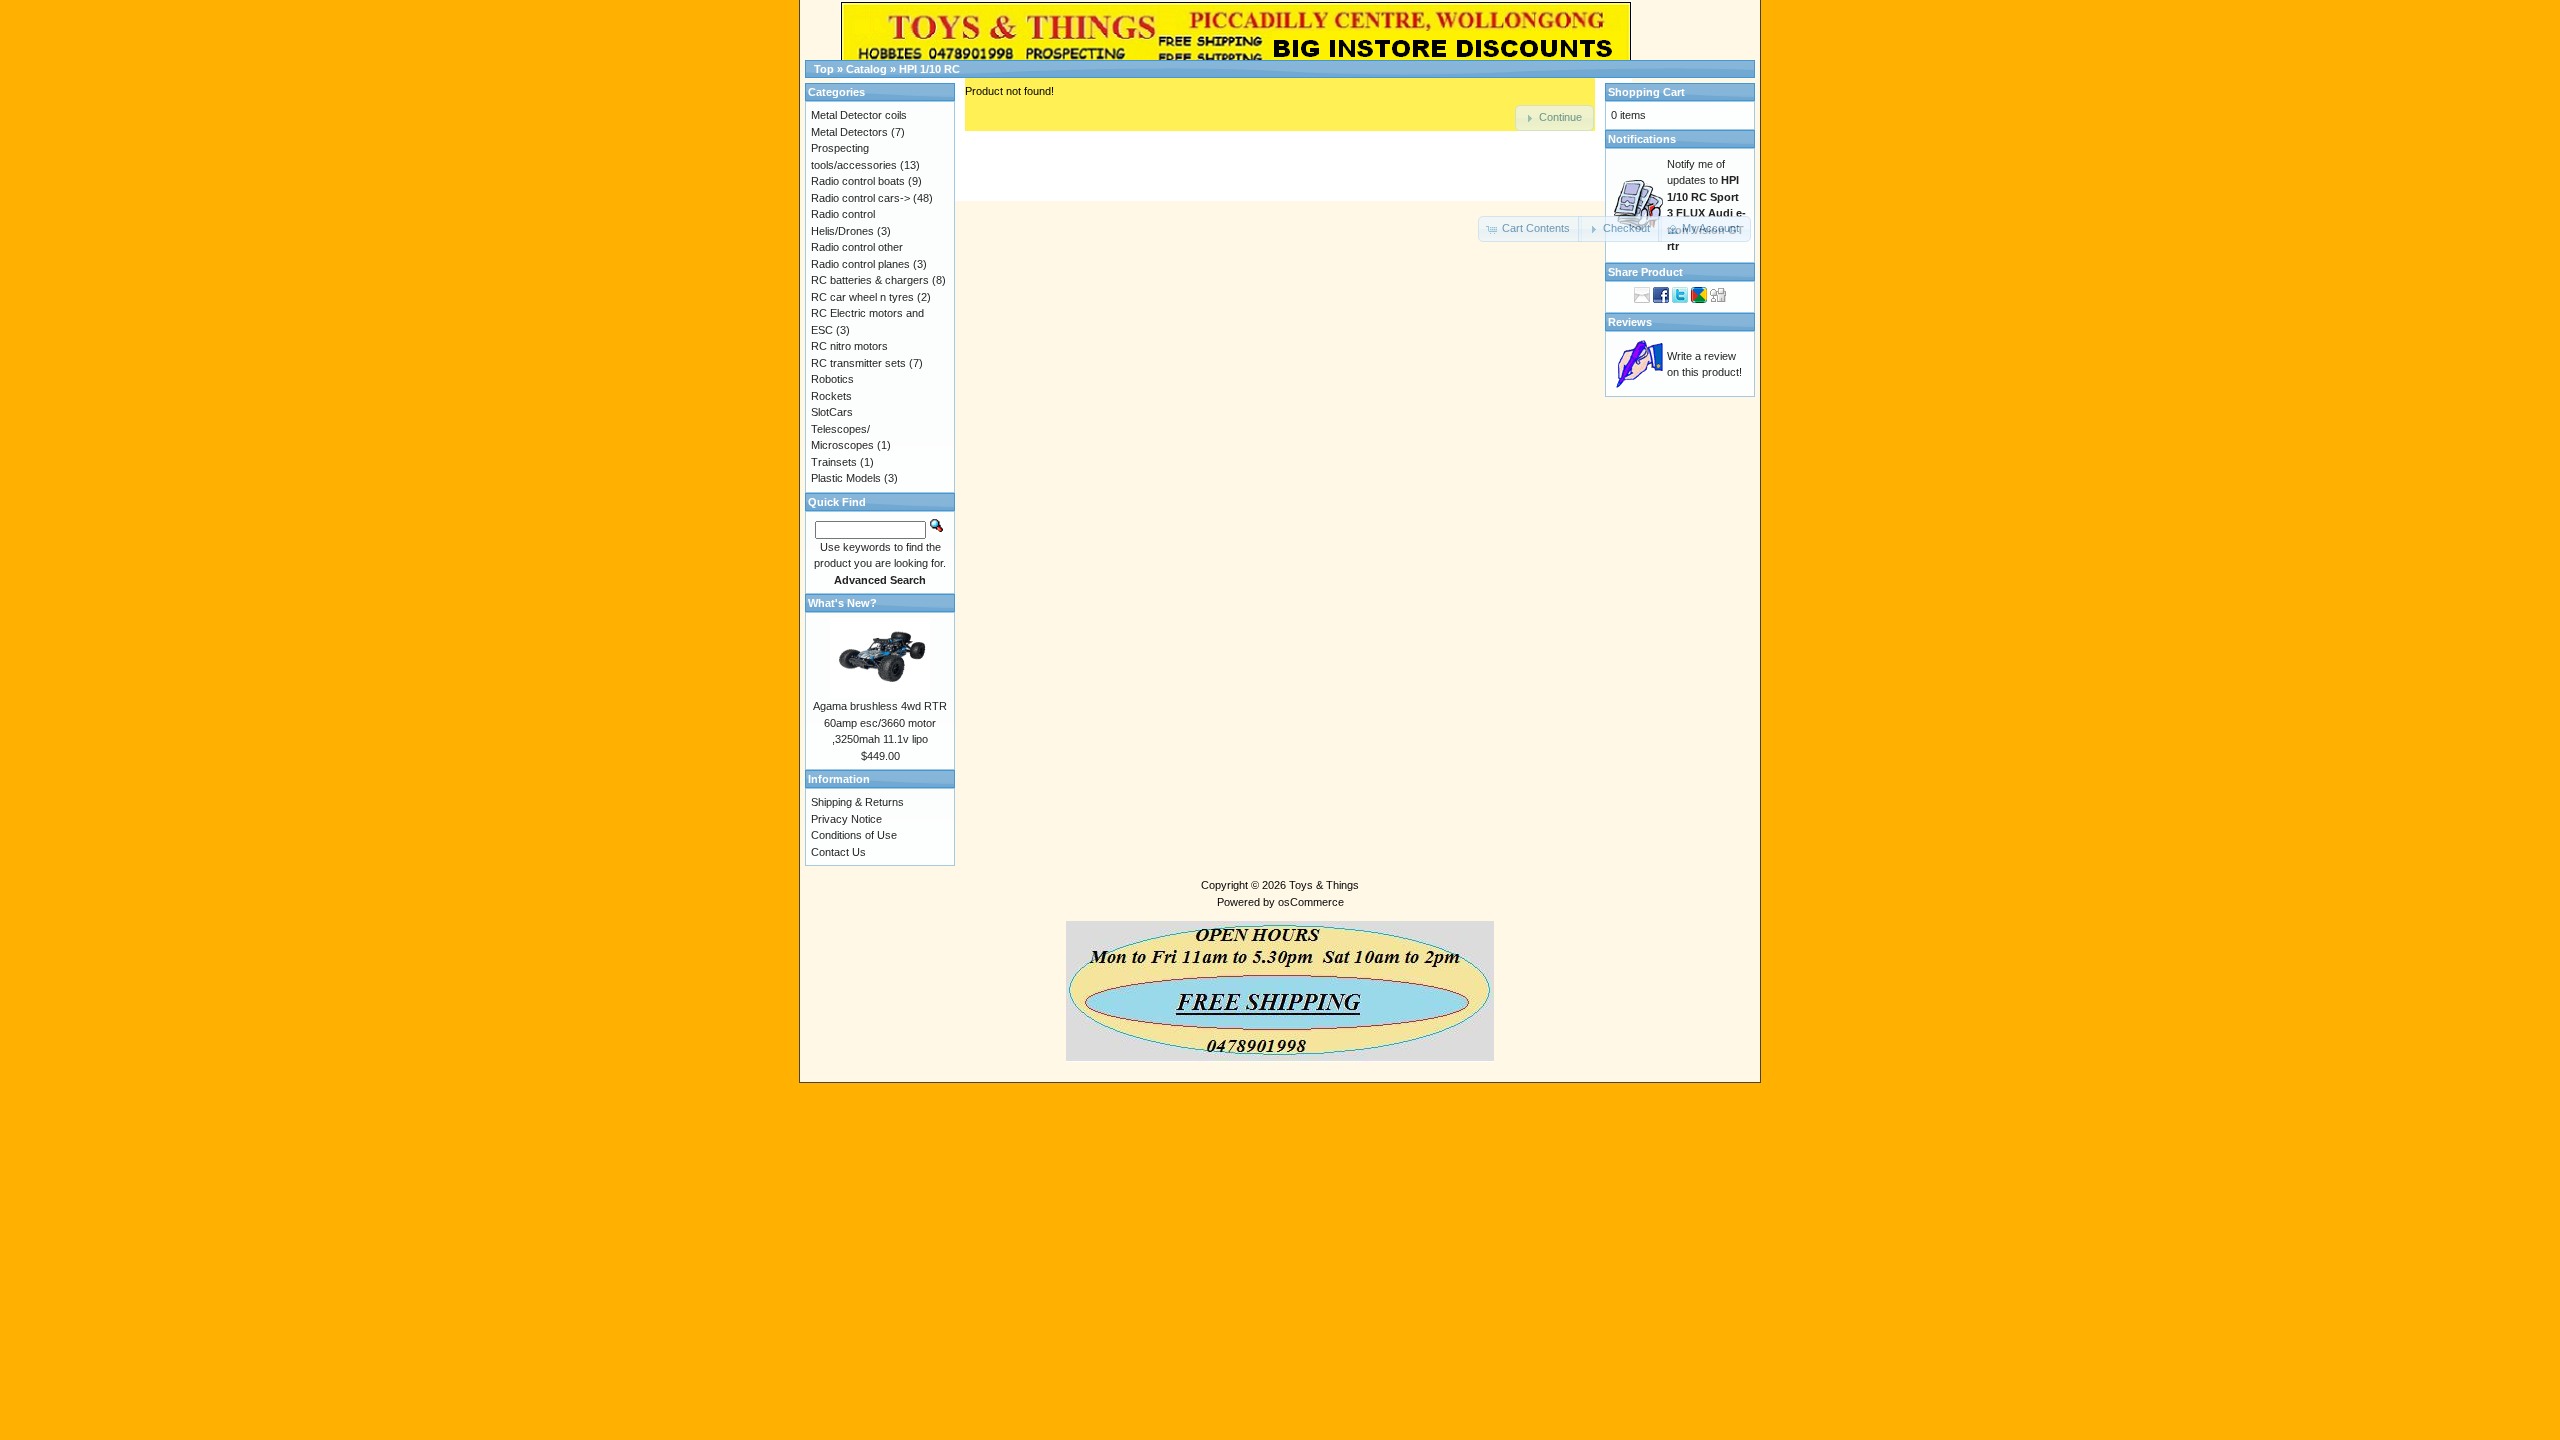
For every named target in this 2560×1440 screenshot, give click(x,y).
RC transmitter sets (858, 363)
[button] (1530, 229)
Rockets (831, 396)
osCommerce (1311, 902)
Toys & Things (1324, 885)
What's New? (842, 603)
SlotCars (832, 412)
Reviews (1630, 322)
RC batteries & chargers (870, 280)
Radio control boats (858, 181)
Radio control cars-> (860, 198)
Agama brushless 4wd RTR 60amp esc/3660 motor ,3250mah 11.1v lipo (880, 722)
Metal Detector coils (859, 115)
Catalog (866, 69)
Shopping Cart (1646, 92)
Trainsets (834, 462)
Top (824, 69)
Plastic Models (846, 478)
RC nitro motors (849, 346)
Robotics (832, 379)
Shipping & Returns (857, 802)
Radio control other (857, 247)
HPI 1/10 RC (929, 69)
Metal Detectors (849, 132)
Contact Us (838, 852)
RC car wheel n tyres (862, 297)
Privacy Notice (846, 819)
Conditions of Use (854, 835)
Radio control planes (860, 264)
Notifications (1642, 139)
